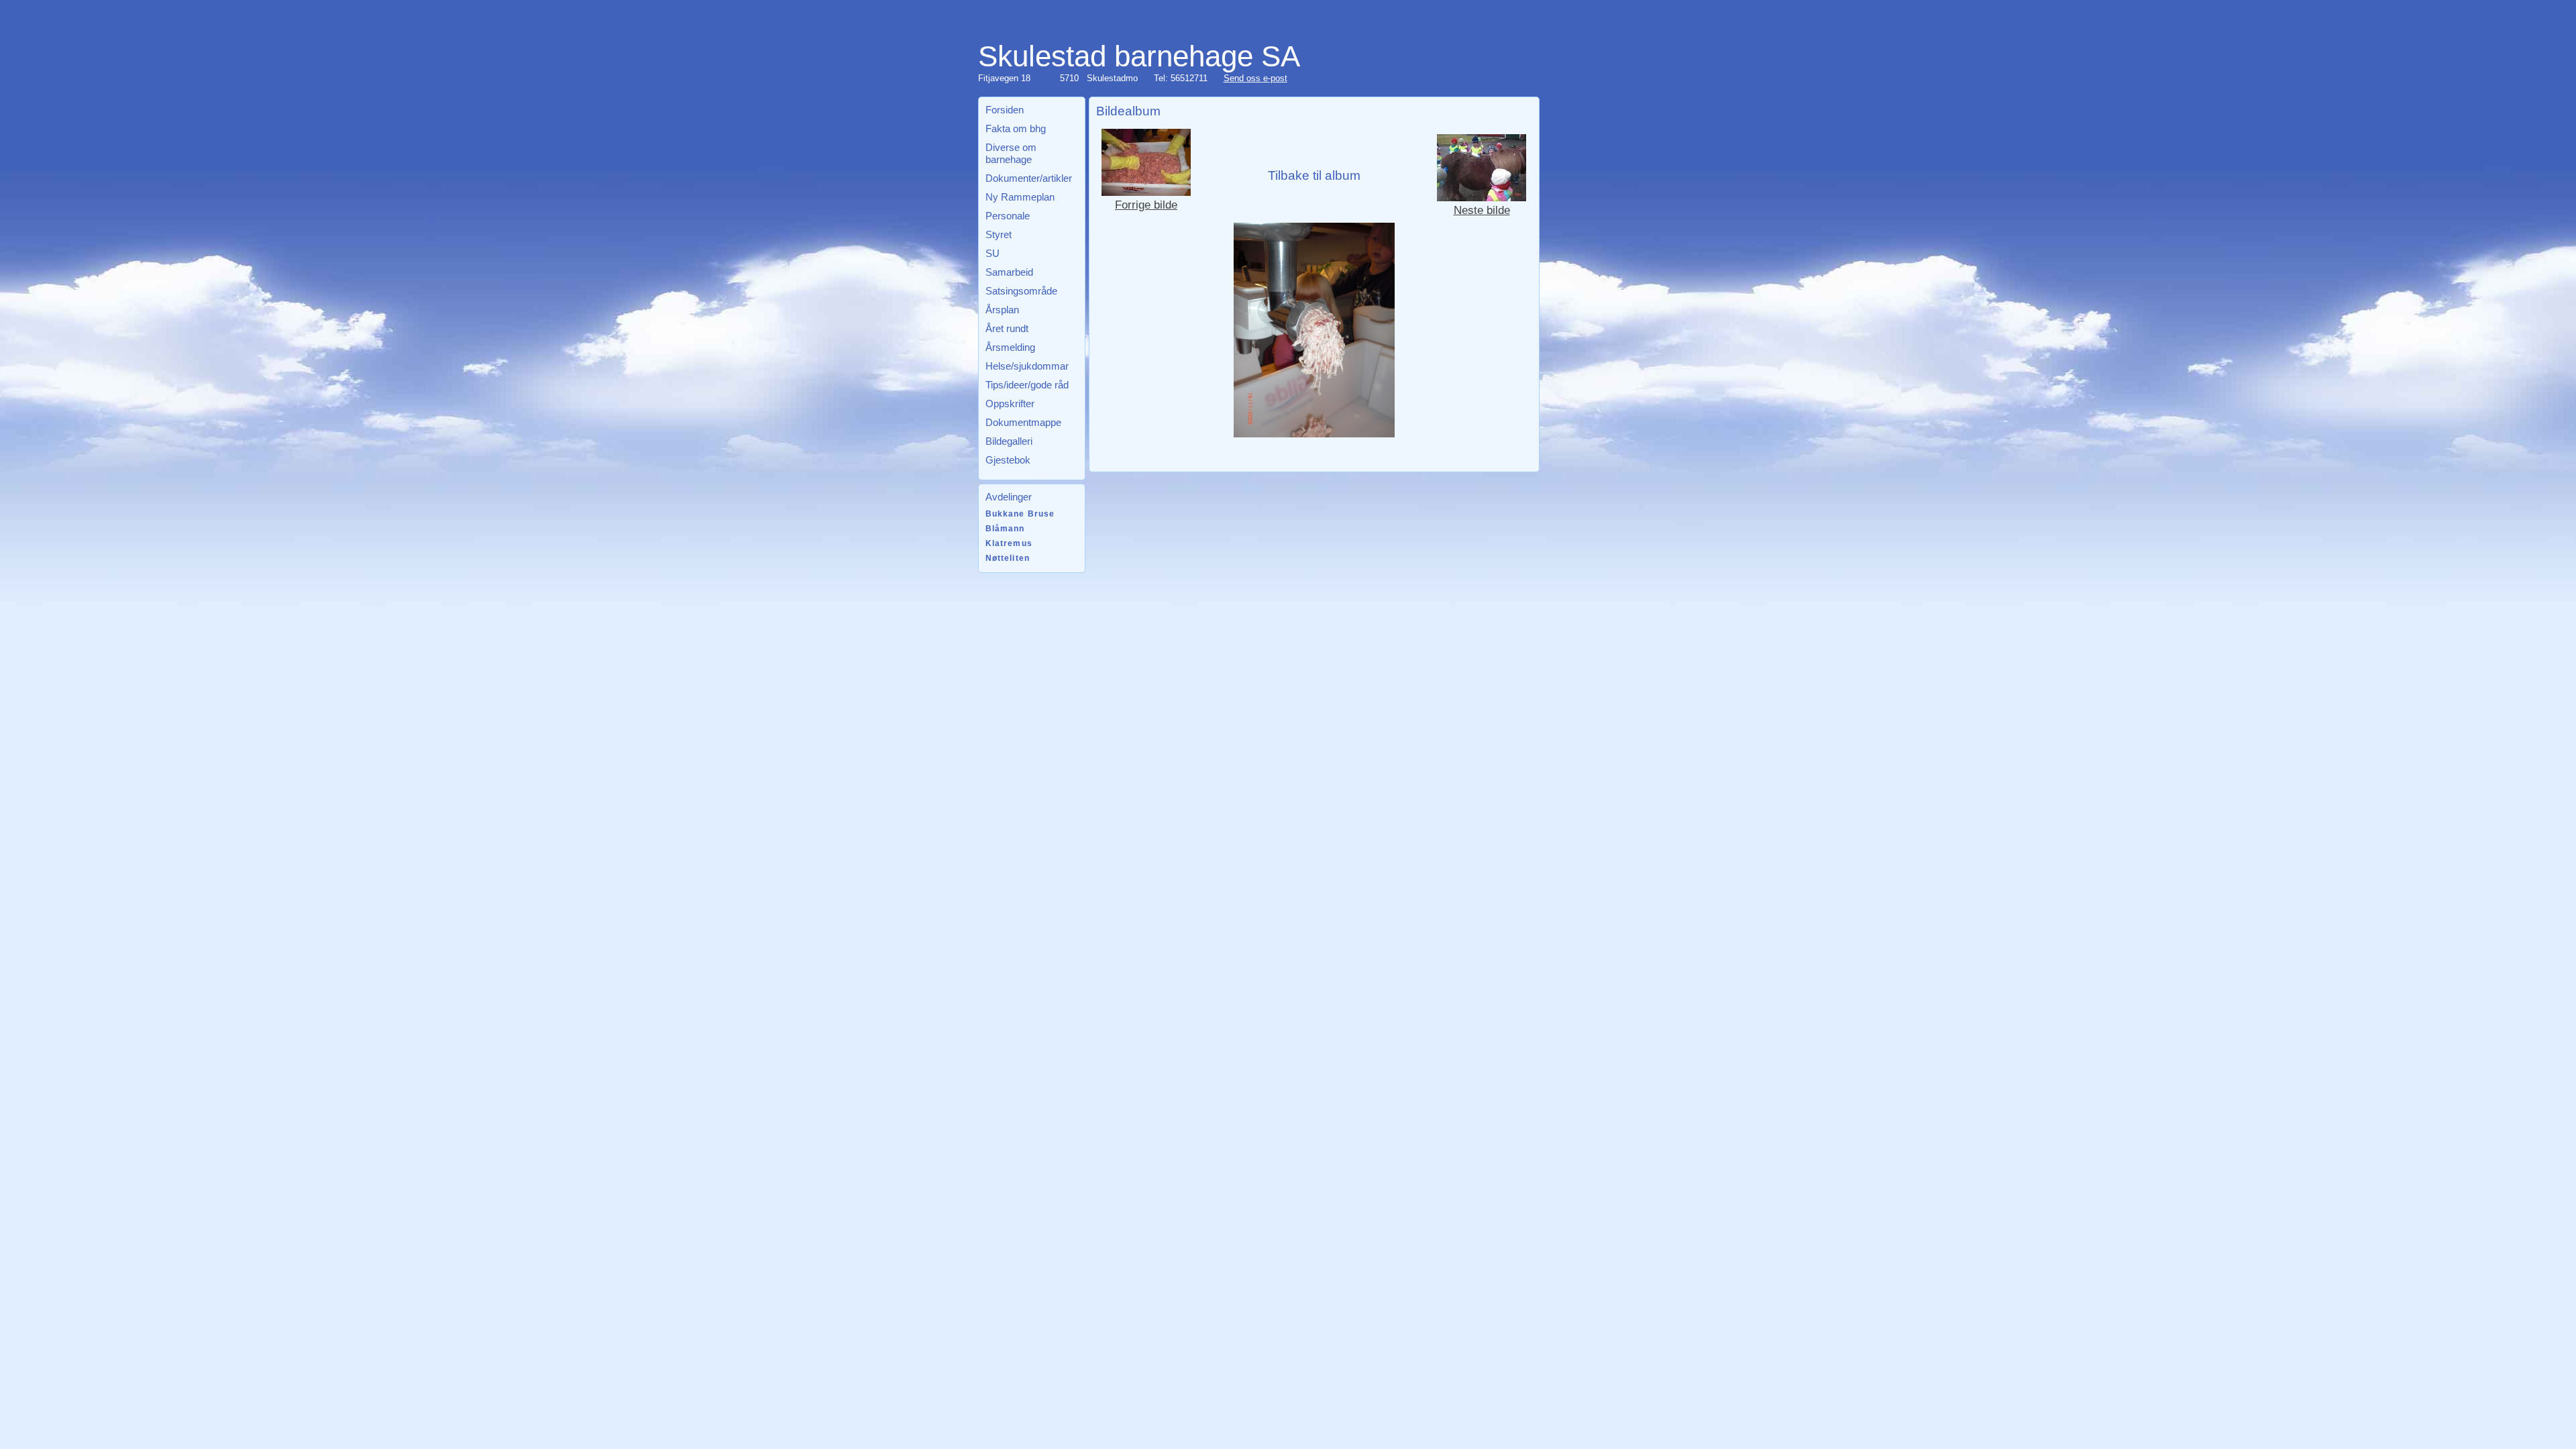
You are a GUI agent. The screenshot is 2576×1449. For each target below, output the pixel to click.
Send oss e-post (1255, 78)
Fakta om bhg (1016, 128)
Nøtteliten (1008, 558)
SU (992, 253)
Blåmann (1005, 529)
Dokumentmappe (1023, 422)
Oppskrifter (1010, 404)
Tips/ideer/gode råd (1027, 385)
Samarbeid (1009, 272)
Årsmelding (1010, 347)
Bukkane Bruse (1020, 514)
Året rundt (1007, 328)
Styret (999, 234)
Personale (1008, 216)
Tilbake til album (1314, 175)
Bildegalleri (1009, 441)
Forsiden (1005, 110)
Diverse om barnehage (1011, 153)
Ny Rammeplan (1020, 197)
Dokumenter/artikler (1029, 178)
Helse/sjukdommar (1027, 366)
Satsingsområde (1021, 291)
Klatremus (1009, 543)
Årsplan (1002, 310)
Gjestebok (1008, 460)
